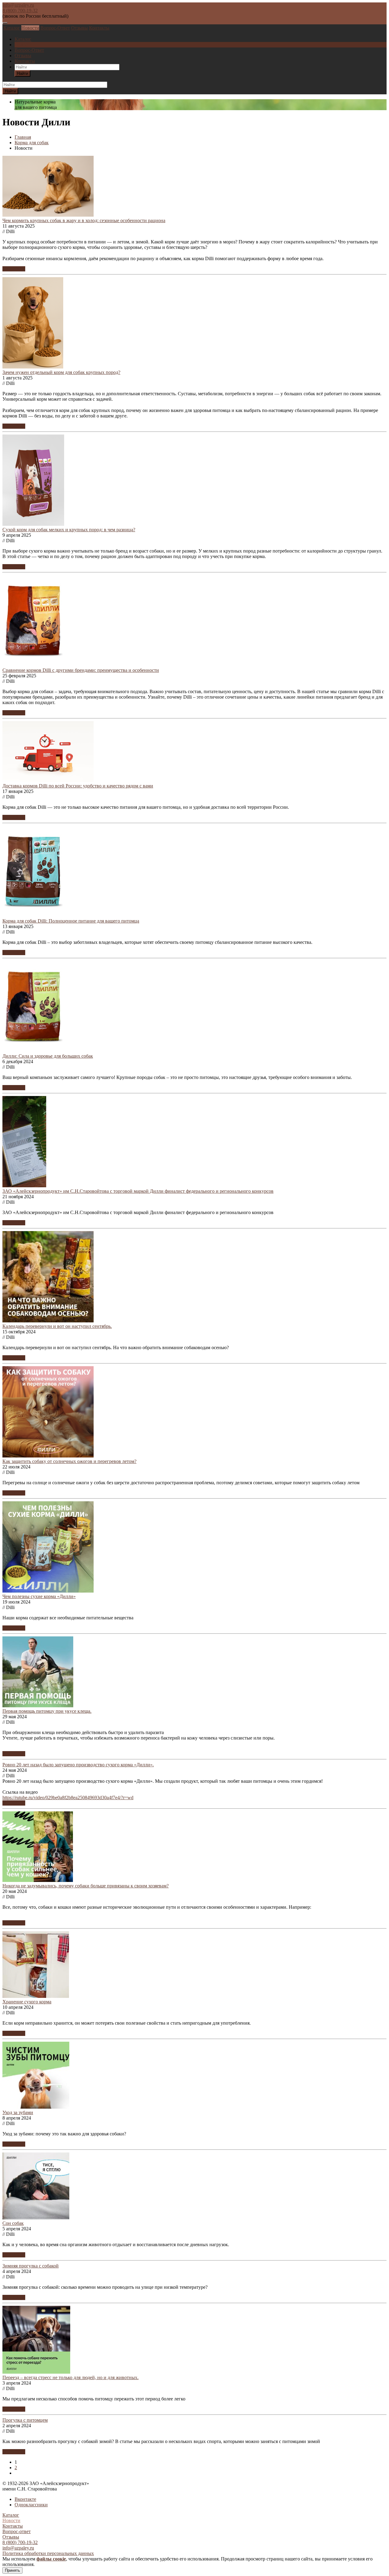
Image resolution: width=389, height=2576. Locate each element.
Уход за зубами (18, 2112)
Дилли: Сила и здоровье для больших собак (48, 1056)
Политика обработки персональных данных (48, 2553)
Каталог (12, 28)
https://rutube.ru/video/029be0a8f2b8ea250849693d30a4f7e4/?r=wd (68, 1798)
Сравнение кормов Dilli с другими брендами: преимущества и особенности (81, 670)
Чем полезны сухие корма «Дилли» (39, 1596)
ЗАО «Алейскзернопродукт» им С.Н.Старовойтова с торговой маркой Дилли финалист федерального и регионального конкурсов (138, 1191)
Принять (12, 2570)
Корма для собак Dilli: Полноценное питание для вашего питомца (71, 921)
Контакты (99, 28)
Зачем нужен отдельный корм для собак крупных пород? (61, 372)
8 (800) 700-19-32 (20, 10)
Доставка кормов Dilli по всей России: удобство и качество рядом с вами (78, 786)
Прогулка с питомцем (25, 2420)
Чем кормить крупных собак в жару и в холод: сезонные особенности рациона (84, 220)
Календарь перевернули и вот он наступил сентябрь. (57, 1326)
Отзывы (79, 28)
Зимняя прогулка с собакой (31, 2266)
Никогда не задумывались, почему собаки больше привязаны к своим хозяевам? (86, 1886)
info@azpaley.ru (18, 5)
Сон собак (13, 2223)
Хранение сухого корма (27, 2002)
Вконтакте (25, 2499)
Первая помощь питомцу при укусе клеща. (47, 1711)
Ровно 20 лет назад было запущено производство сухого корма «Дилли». (78, 1765)
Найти (22, 73)
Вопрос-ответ (17, 2531)
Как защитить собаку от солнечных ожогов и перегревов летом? (69, 1461)
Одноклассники (31, 2505)
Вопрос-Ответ (55, 28)
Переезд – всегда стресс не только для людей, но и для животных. (71, 2377)
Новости (30, 28)
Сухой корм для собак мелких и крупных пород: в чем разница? (69, 530)
